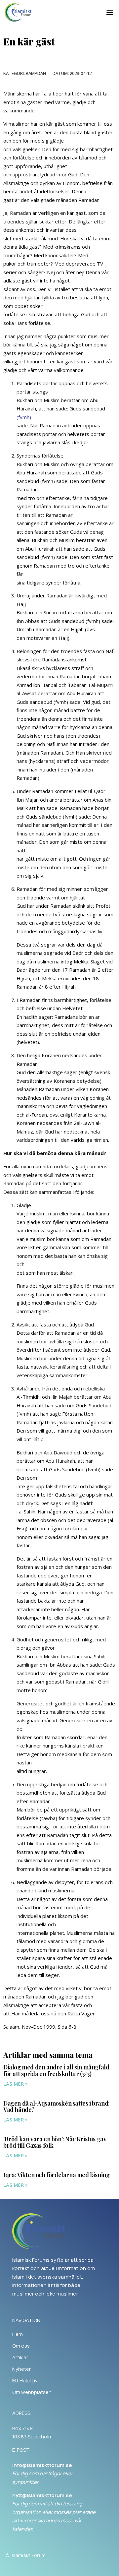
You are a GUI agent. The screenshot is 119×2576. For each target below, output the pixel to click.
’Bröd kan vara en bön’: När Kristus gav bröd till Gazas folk (55, 2142)
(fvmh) (24, 417)
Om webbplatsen (32, 2392)
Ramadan (36, 73)
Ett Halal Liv (25, 2381)
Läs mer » (16, 2084)
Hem (18, 2334)
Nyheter (21, 2369)
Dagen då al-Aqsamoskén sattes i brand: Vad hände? (57, 2107)
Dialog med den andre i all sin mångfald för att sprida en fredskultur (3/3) (56, 2070)
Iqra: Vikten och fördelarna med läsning (56, 2175)
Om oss (21, 2346)
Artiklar (20, 2358)
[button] (110, 12)
